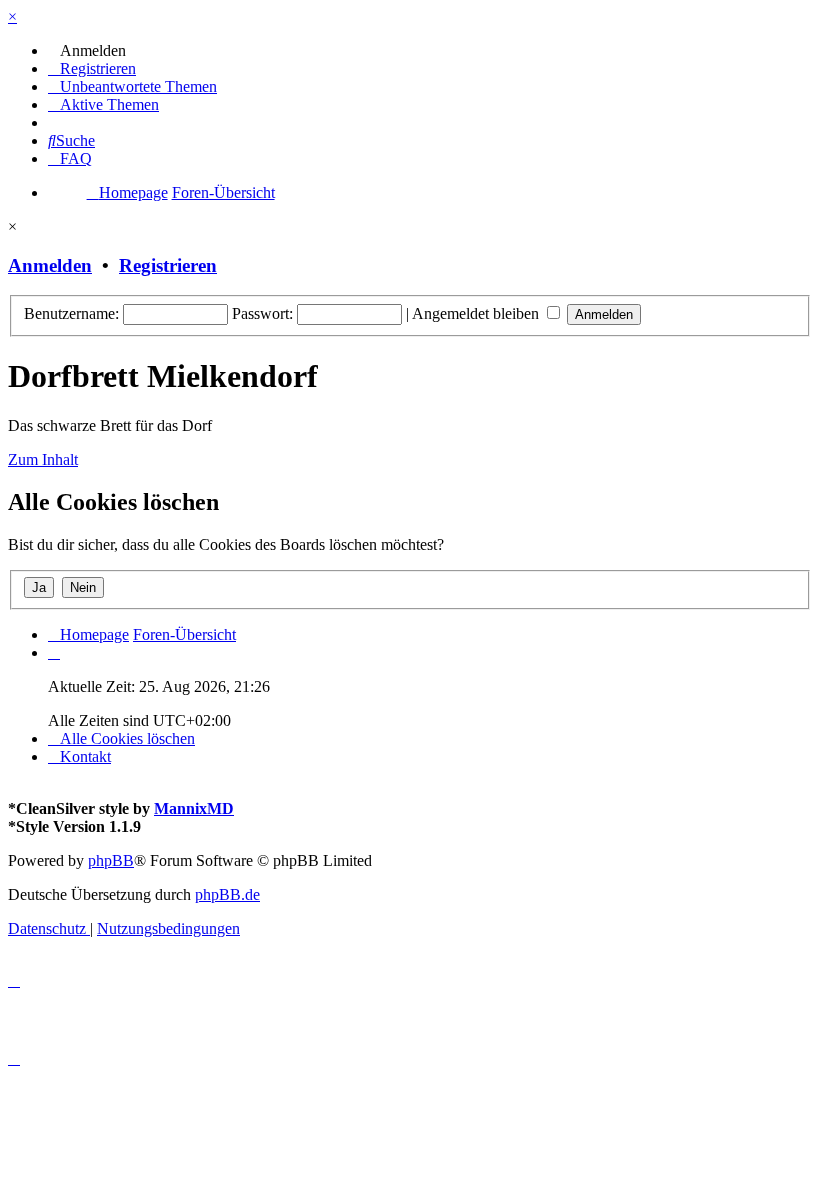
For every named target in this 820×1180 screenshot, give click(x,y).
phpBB (111, 860)
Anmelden (50, 265)
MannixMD (194, 808)
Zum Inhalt (43, 459)
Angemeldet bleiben (477, 313)
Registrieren (168, 265)
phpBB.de (227, 894)
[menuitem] (87, 50)
